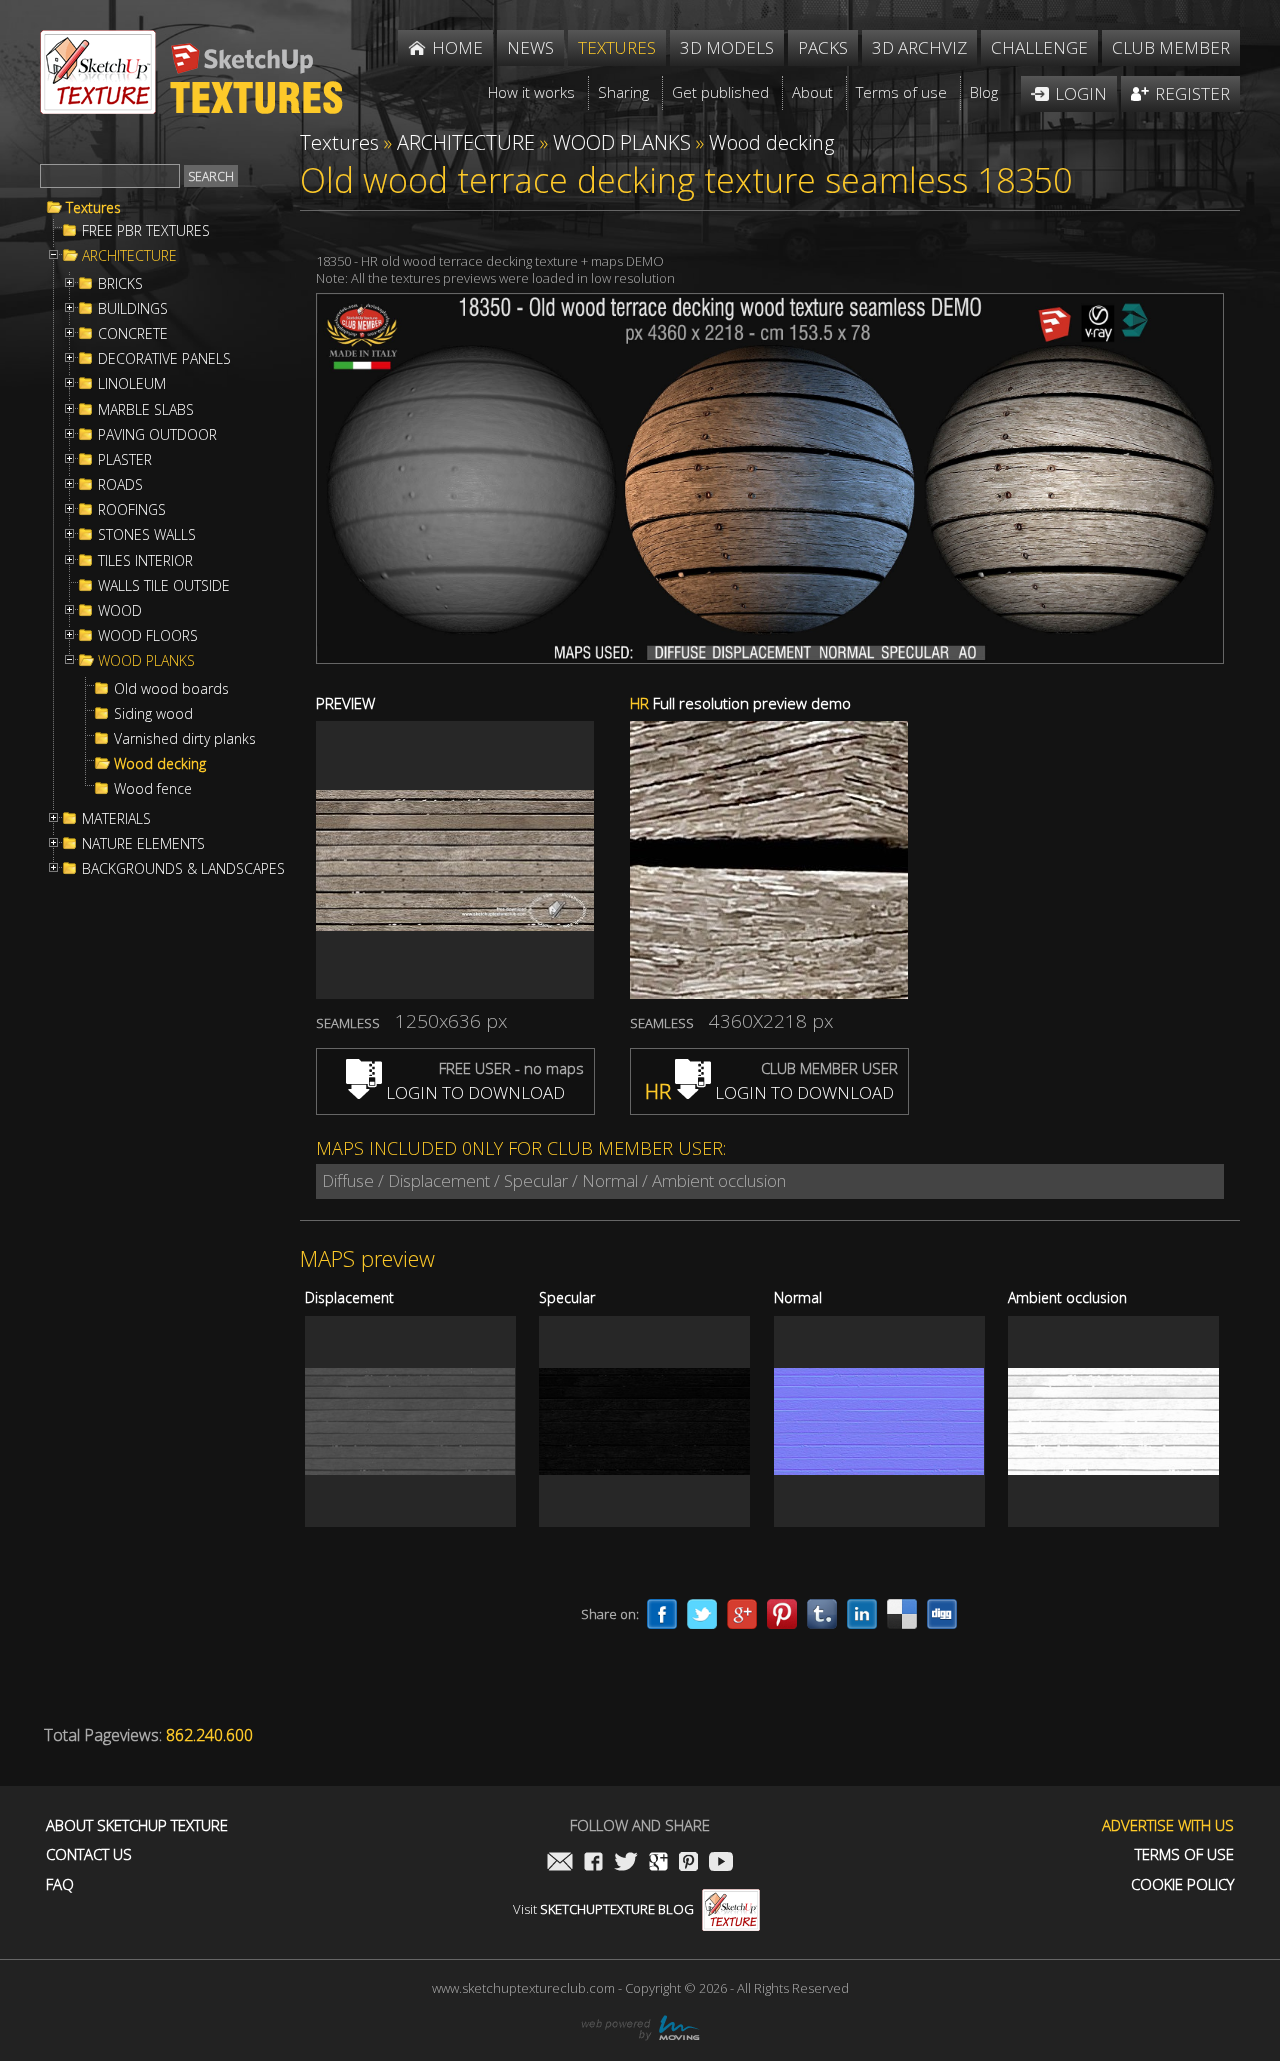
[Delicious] (902, 1614)
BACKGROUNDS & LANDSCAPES (183, 869)
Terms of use (1184, 1854)
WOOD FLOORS (148, 636)
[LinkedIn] (862, 1614)
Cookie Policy (1182, 1884)
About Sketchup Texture (137, 1825)
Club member (1171, 47)
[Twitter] (702, 1614)
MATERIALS (116, 819)
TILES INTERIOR (145, 561)
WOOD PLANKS (146, 661)
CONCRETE (133, 334)
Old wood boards (171, 689)
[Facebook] (662, 1614)
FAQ (60, 1884)
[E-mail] (560, 1863)
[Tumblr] (822, 1614)
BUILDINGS (133, 309)
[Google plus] (742, 1614)
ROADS (120, 485)
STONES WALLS (147, 535)
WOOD (120, 611)
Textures (93, 208)
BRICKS (120, 284)
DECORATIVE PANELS (164, 359)
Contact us (89, 1854)
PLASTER (125, 460)
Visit (603, 1909)
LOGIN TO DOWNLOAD (473, 1092)
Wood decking (160, 764)
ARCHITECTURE (129, 256)
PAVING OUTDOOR (157, 435)
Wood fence (153, 789)
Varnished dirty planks (185, 739)
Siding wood (153, 714)
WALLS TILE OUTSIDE (164, 586)
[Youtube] (721, 1863)
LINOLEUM (132, 384)
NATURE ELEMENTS (143, 844)
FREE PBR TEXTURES (146, 231)
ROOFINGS (132, 510)
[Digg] (942, 1614)
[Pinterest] (782, 1614)
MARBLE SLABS (146, 410)
